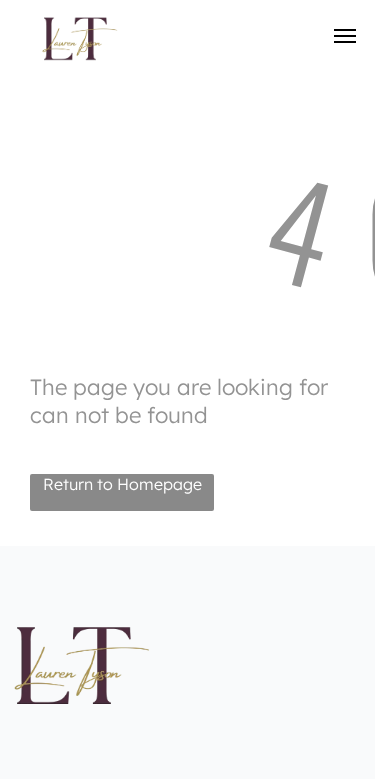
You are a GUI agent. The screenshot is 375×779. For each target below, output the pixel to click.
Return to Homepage (122, 484)
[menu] (345, 36)
